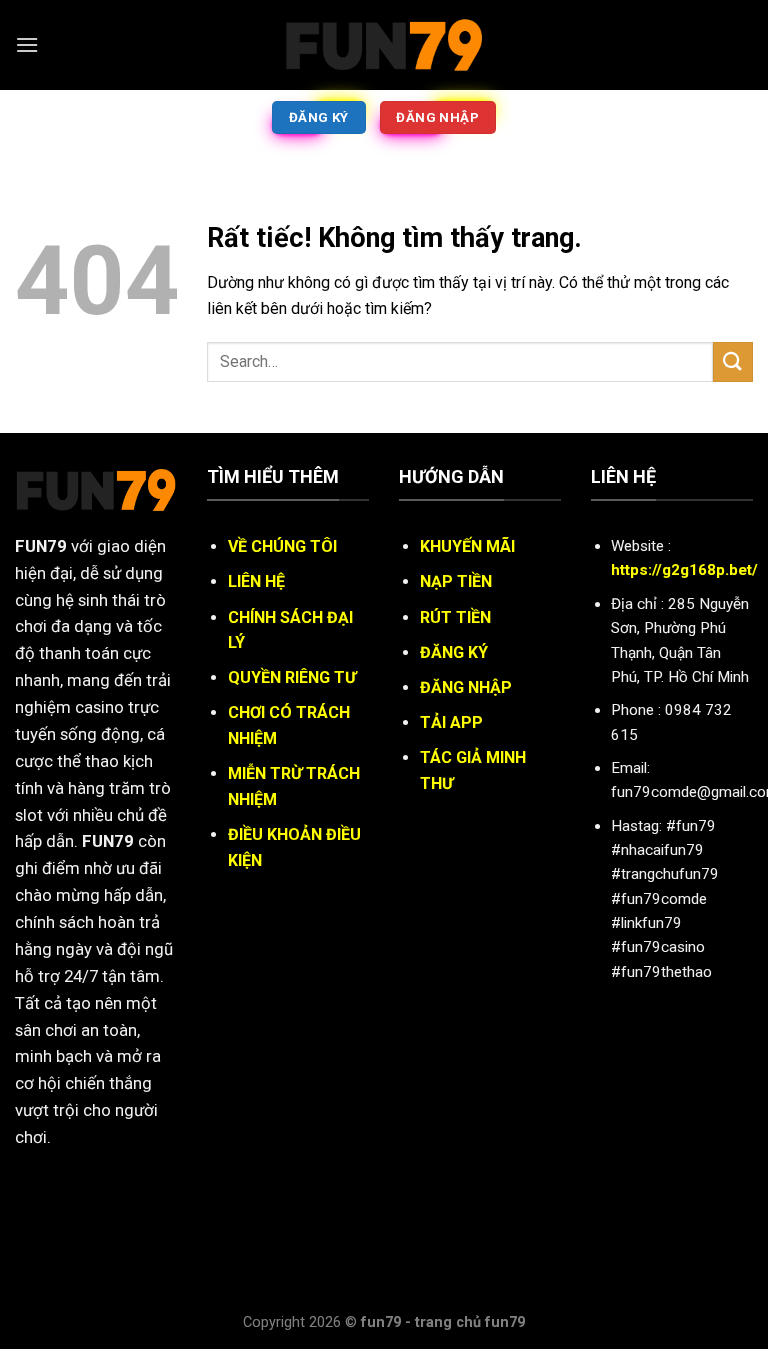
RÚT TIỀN (455, 617)
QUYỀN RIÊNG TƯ (292, 677)
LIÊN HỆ (256, 581)
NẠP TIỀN (456, 581)
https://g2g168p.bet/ (684, 570)
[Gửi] (733, 361)
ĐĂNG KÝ (454, 652)
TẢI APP (451, 722)
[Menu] (27, 44)
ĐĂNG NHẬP (466, 687)
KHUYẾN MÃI (467, 546)
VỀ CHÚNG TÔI (282, 546)
